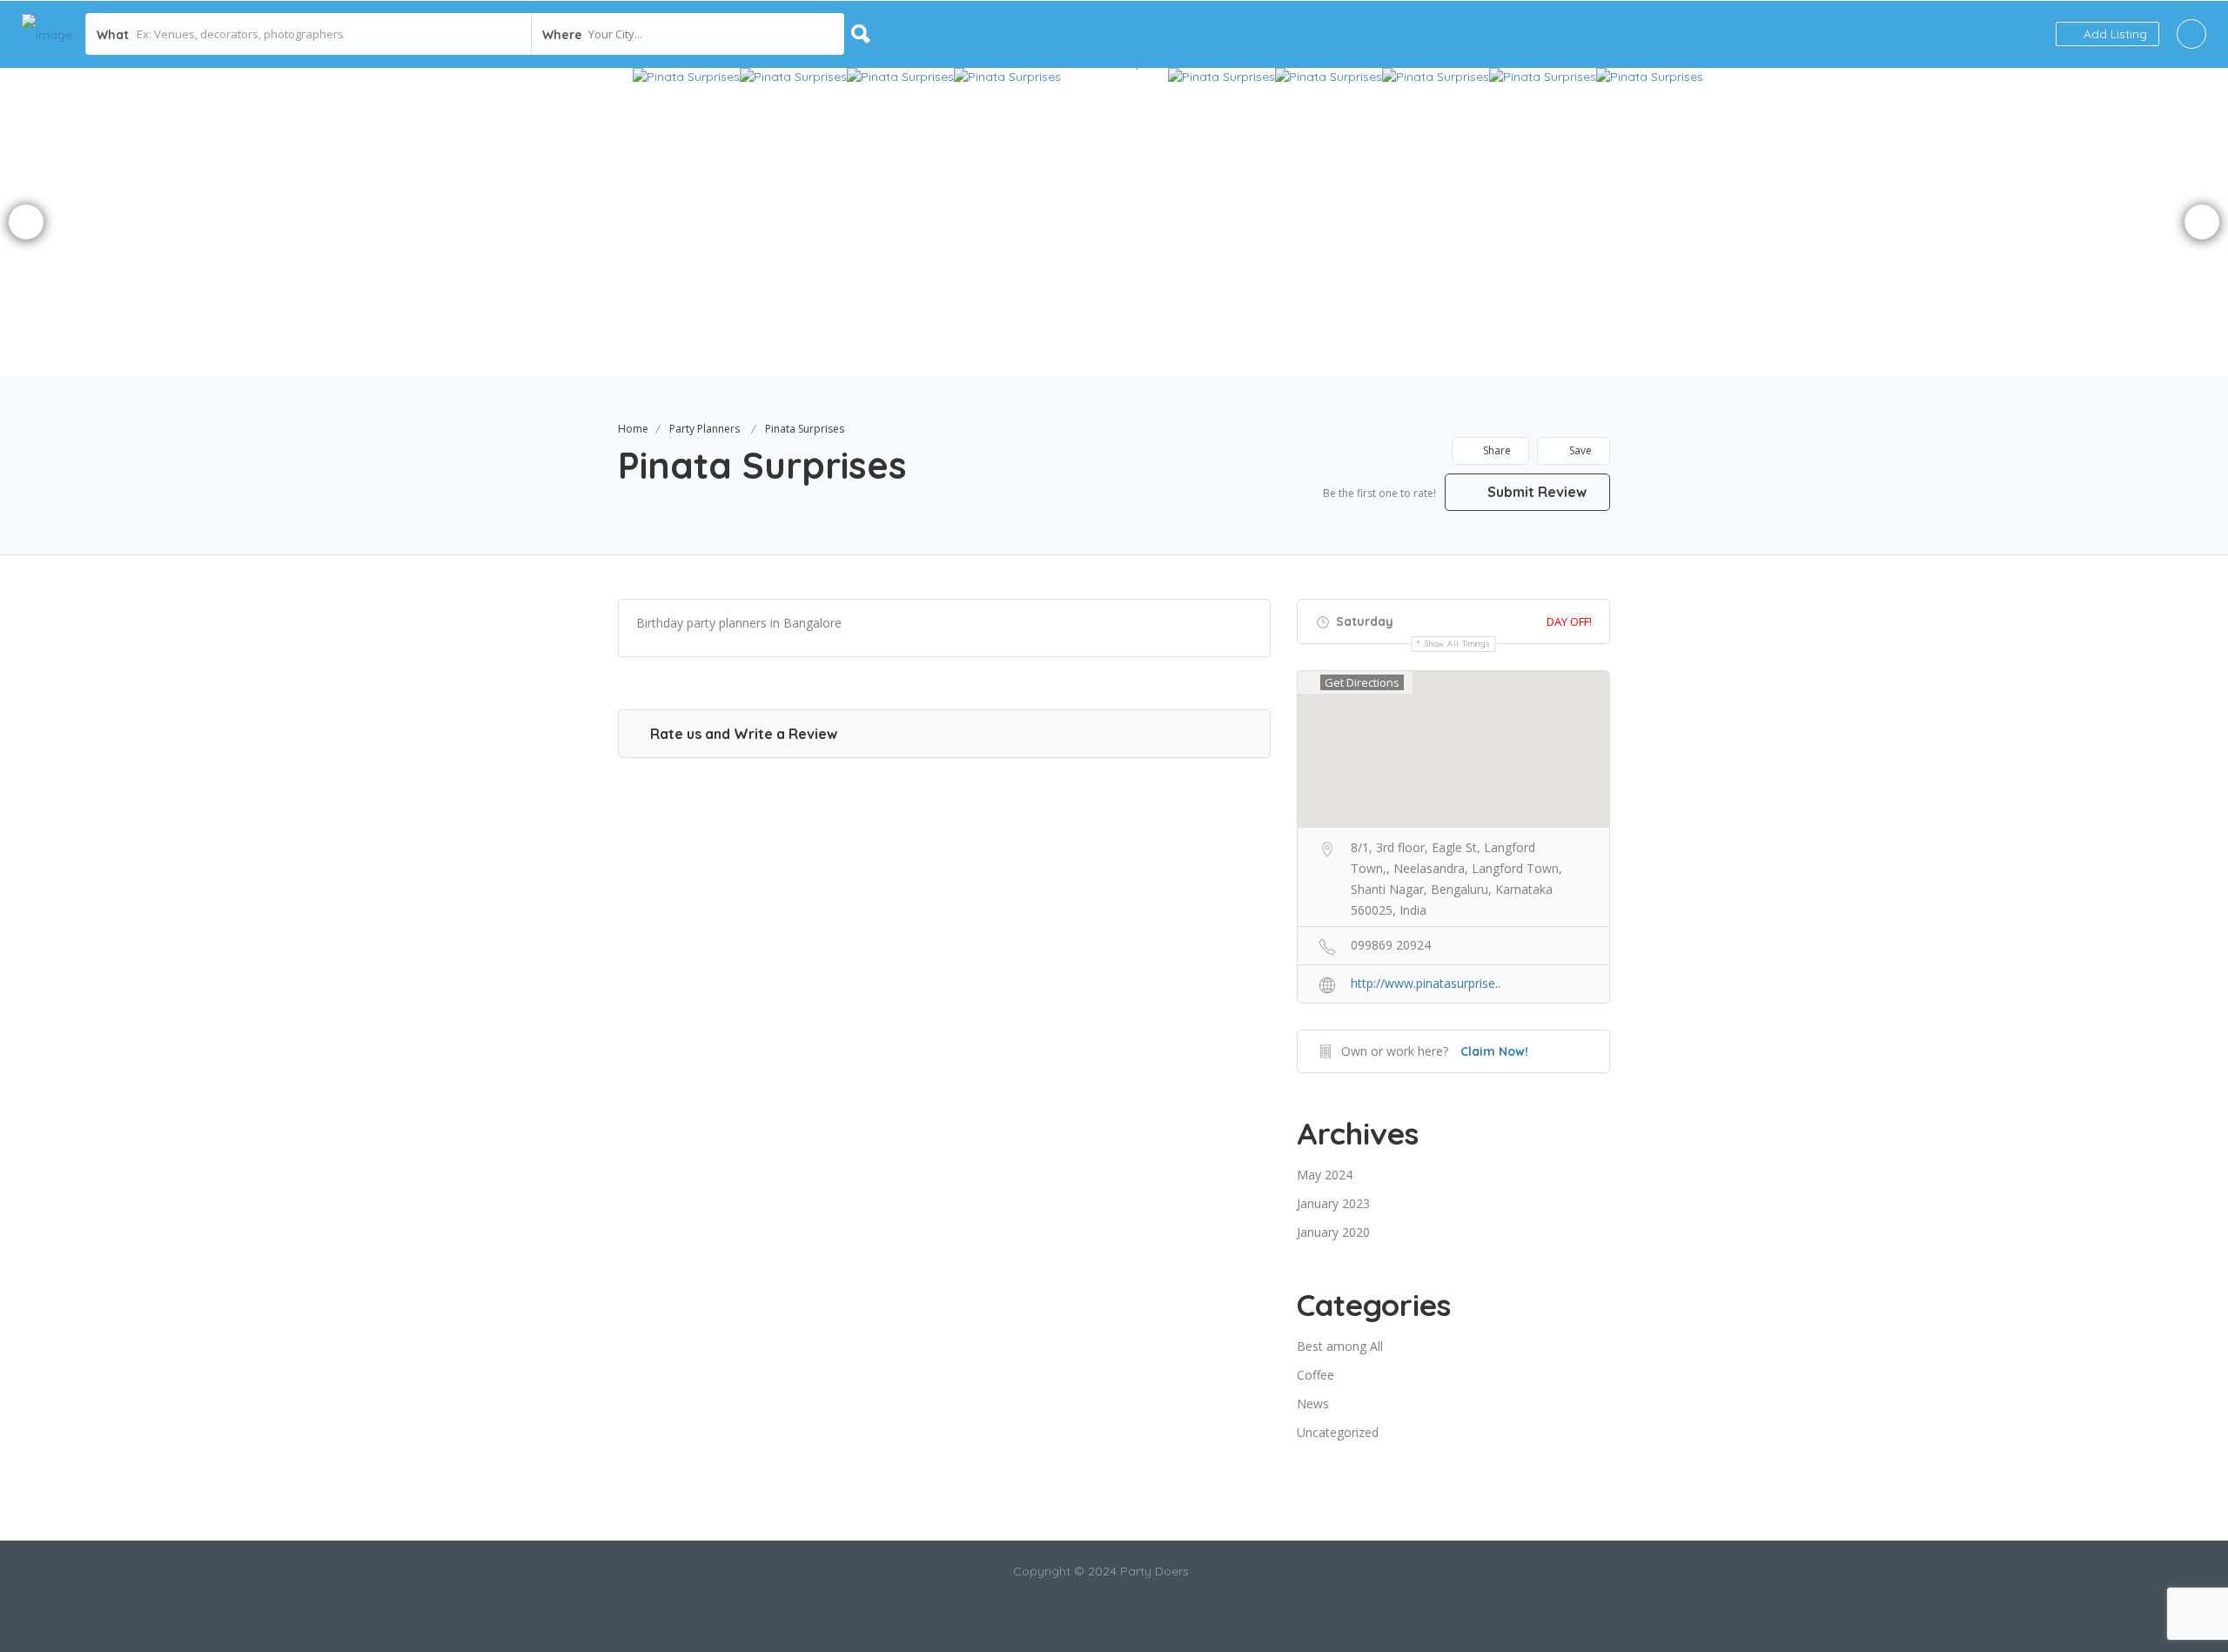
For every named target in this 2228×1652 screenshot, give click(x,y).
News (1313, 1404)
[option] (921, 222)
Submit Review (1535, 492)
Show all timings (1457, 644)
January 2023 (1333, 1203)
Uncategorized (1338, 1432)
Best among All (1340, 1346)
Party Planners (705, 429)
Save (1579, 450)
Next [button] (2202, 222)
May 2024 (1325, 1175)
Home (633, 429)
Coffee (1315, 1375)
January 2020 (1333, 1232)
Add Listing (2114, 34)
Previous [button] (26, 222)
